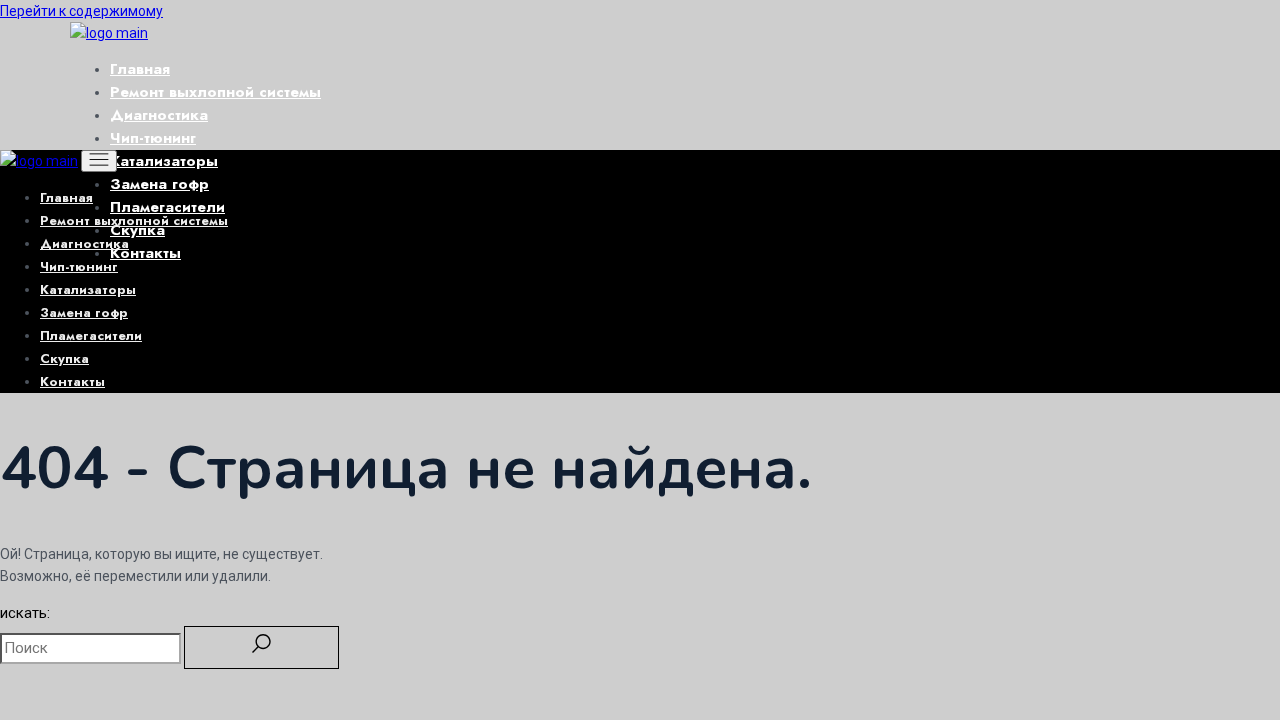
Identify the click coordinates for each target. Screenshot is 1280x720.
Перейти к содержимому (81, 11)
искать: (25, 613)
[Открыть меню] (99, 161)
